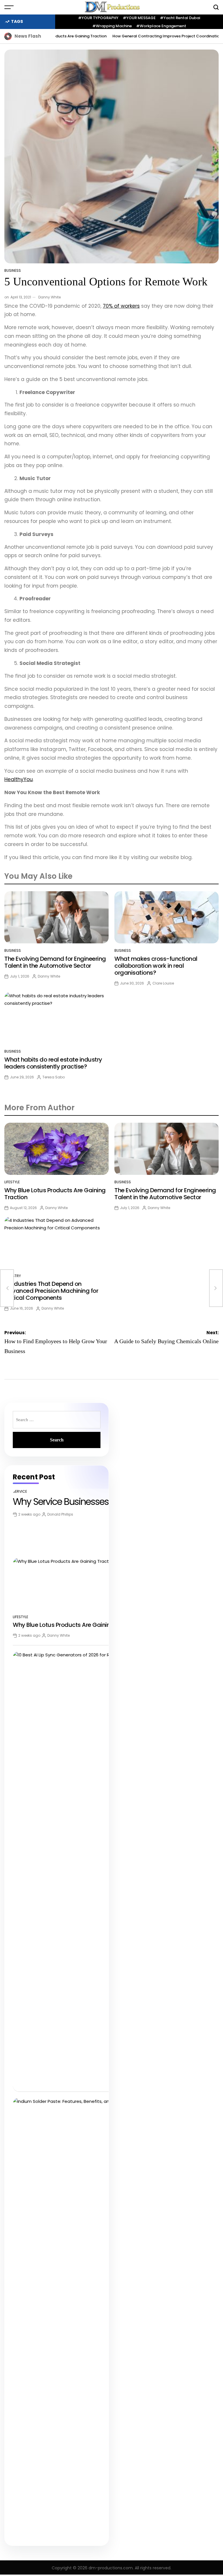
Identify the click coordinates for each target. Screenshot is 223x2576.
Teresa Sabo (54, 1077)
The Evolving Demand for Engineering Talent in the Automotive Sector (55, 962)
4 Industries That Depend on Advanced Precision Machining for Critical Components (51, 1291)
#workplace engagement (161, 26)
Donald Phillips (60, 1514)
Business (13, 270)
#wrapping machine (112, 26)
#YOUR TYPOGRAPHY (98, 18)
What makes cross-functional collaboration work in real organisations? (156, 966)
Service (20, 1491)
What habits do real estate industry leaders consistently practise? (53, 1063)
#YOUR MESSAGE (139, 18)
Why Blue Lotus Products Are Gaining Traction (55, 1194)
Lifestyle (12, 1182)
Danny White (50, 297)
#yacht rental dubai (180, 18)
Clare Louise (163, 983)
